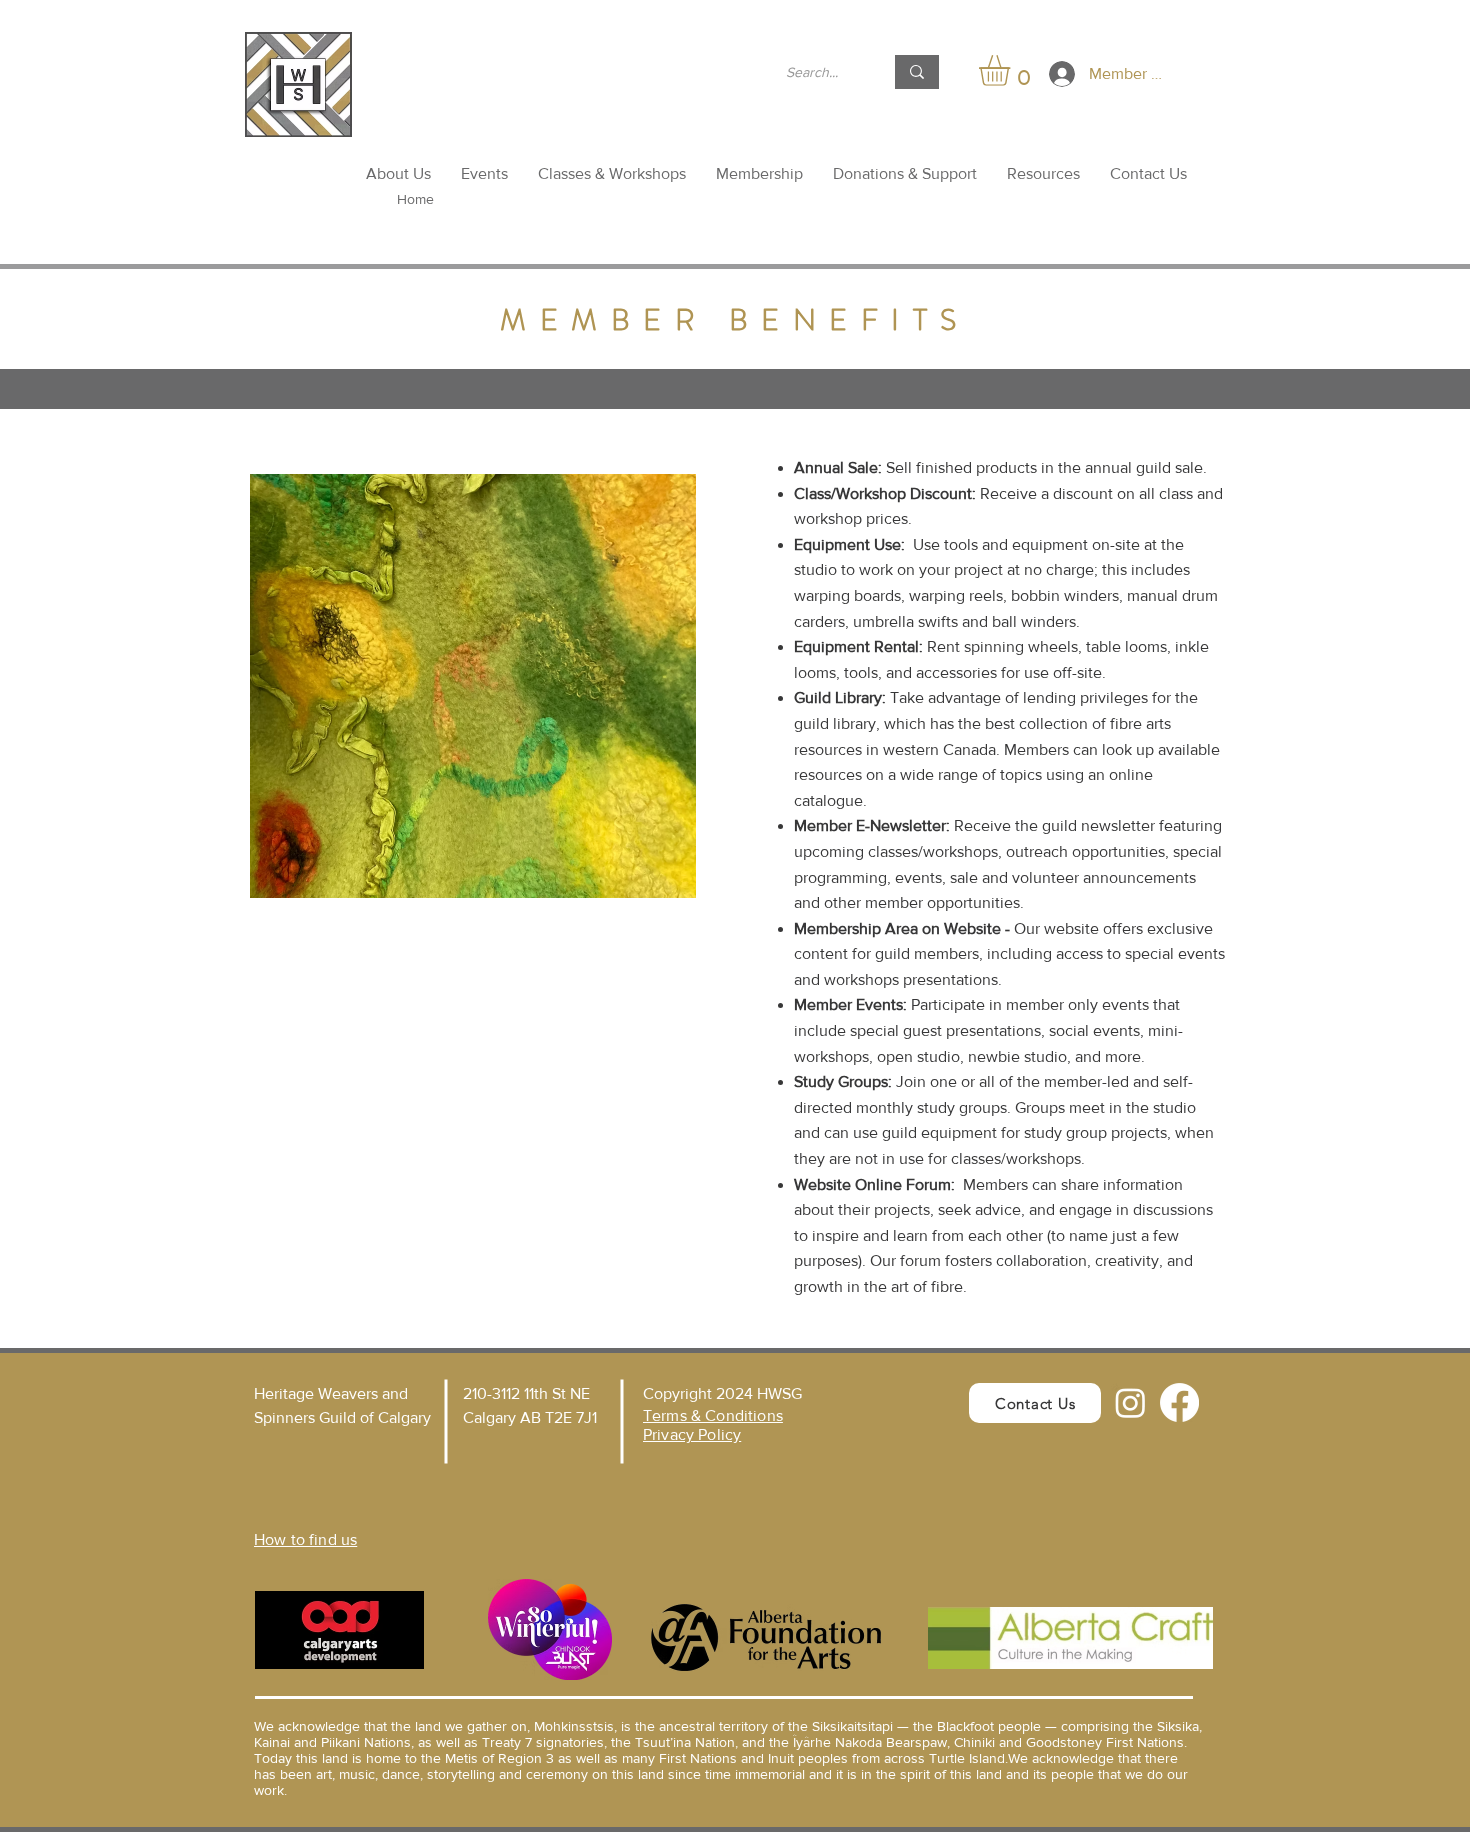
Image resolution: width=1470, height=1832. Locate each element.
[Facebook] (1179, 1402)
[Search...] (917, 72)
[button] (1012, 70)
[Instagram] (1130, 1402)
